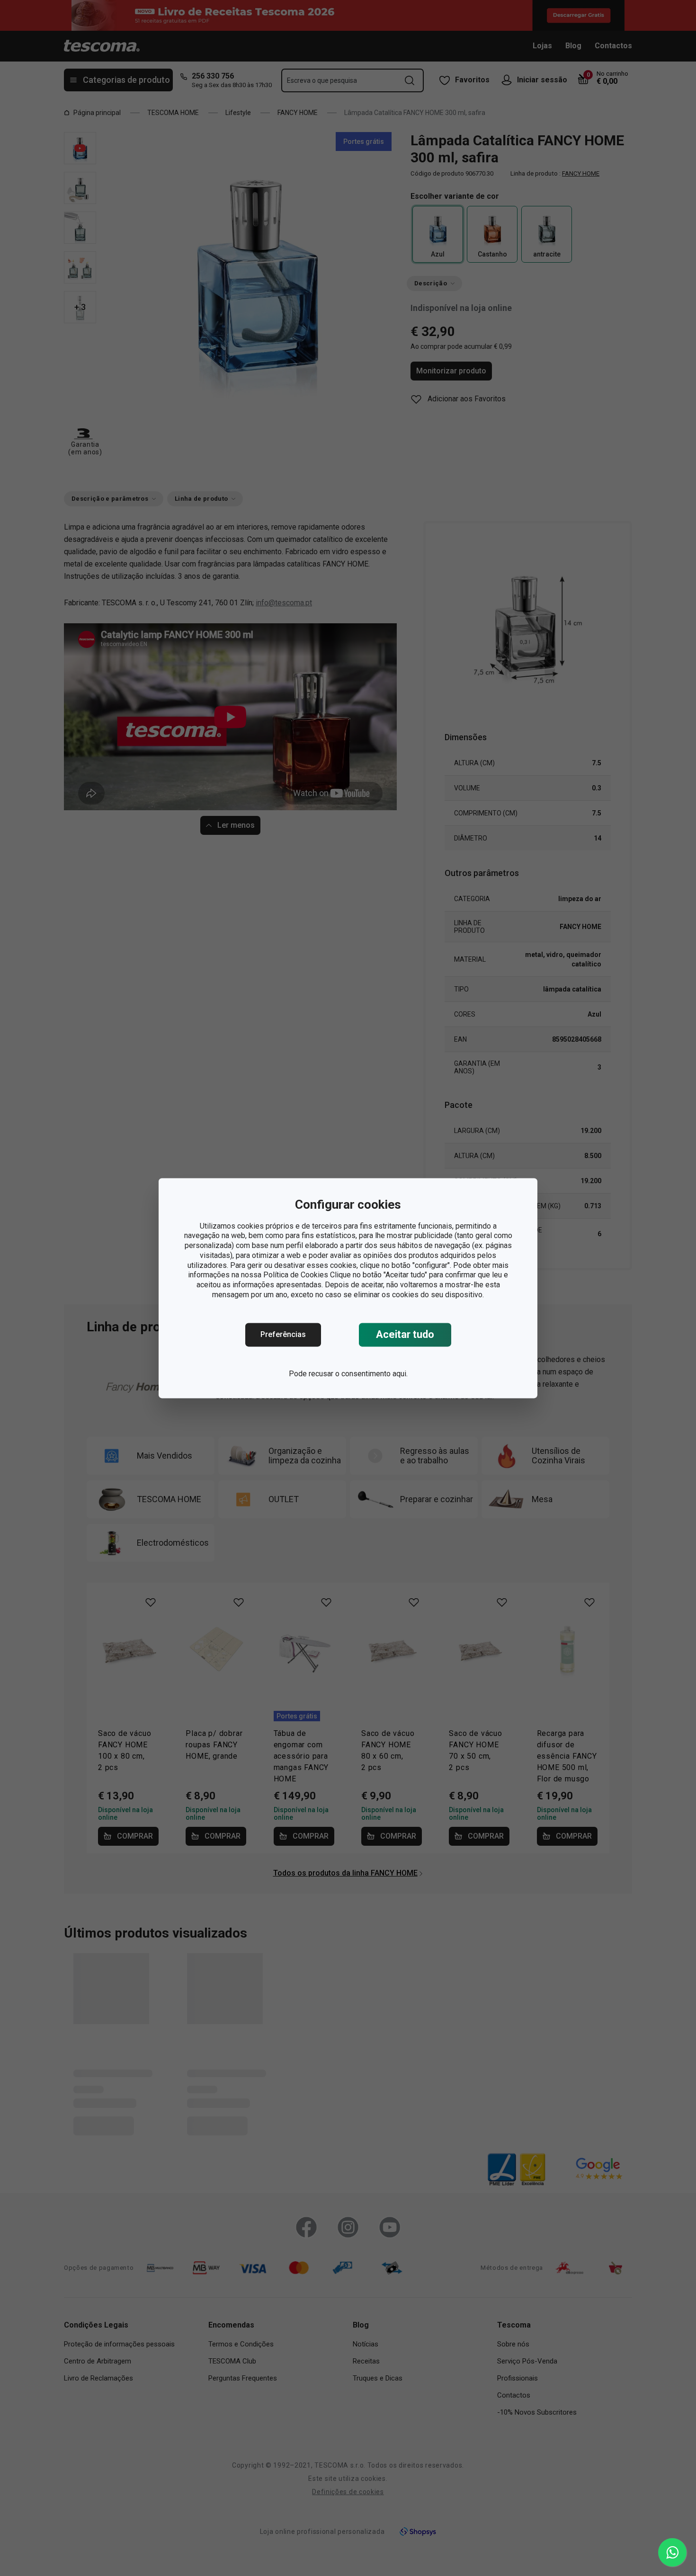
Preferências (283, 1334)
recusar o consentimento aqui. (358, 1374)
